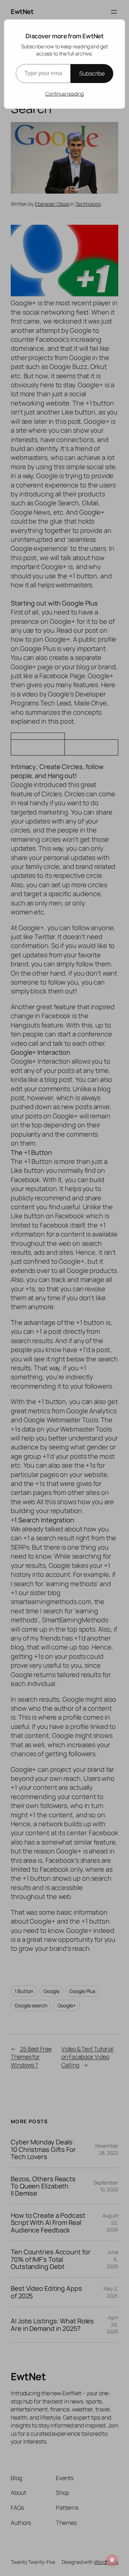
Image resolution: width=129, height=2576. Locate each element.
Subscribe (92, 73)
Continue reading (64, 94)
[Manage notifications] (112, 2560)
